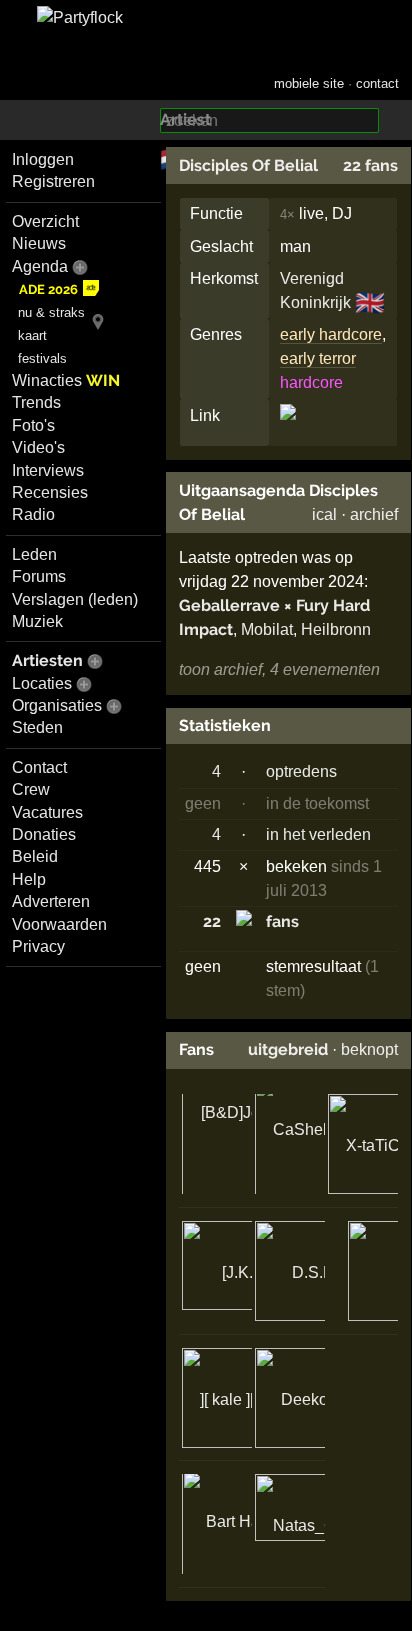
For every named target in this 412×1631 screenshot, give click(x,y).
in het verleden (318, 834)
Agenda (40, 266)
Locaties (42, 683)
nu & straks (51, 312)
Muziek (37, 621)
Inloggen (43, 159)
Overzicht (45, 221)
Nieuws (39, 243)
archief (374, 514)
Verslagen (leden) (75, 599)
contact (377, 83)
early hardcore (331, 334)
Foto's (33, 425)
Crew (31, 789)
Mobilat (267, 629)
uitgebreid (288, 1049)
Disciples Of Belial (248, 165)
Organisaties (57, 705)
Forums (39, 576)
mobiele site (309, 83)
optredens (301, 771)
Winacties (66, 380)
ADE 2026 (48, 289)
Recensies (50, 492)
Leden (34, 554)
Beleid (35, 856)
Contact (39, 767)
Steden (37, 727)
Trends (36, 402)
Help (29, 879)
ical (324, 514)
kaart (32, 335)
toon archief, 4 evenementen (279, 669)
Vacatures (47, 812)
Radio (33, 514)
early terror (318, 358)
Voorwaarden (59, 924)
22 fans (370, 165)
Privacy (38, 946)
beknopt (369, 1049)
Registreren (53, 181)
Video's (38, 447)
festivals (42, 358)
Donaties (44, 834)
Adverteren (51, 901)
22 (212, 921)
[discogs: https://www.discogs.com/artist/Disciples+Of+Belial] (288, 428)
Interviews (48, 470)
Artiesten (47, 660)
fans (282, 921)
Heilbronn (336, 629)
